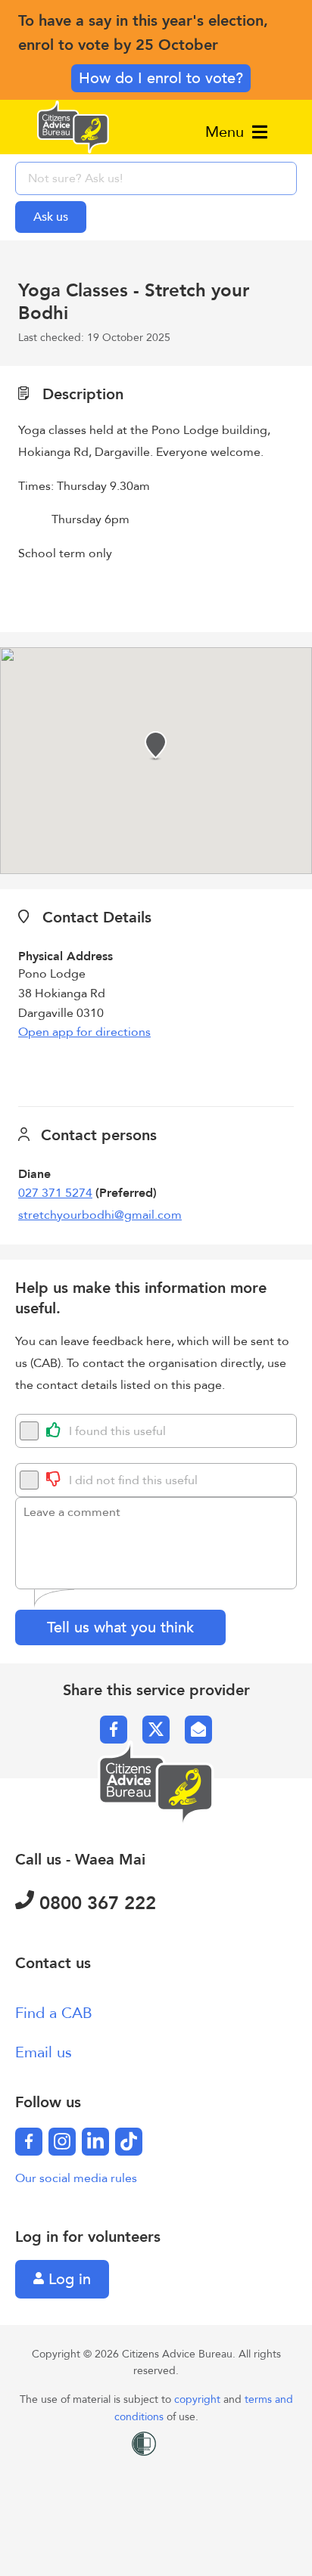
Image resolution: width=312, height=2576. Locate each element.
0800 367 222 (95, 1903)
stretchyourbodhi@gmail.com (100, 1215)
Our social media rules (76, 2178)
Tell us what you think (120, 1627)
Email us (44, 2052)
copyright (199, 2399)
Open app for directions (84, 1032)
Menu (227, 132)
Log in (67, 2279)
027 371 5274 (55, 1193)
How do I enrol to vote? (161, 78)
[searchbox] (156, 178)
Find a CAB (54, 2013)
